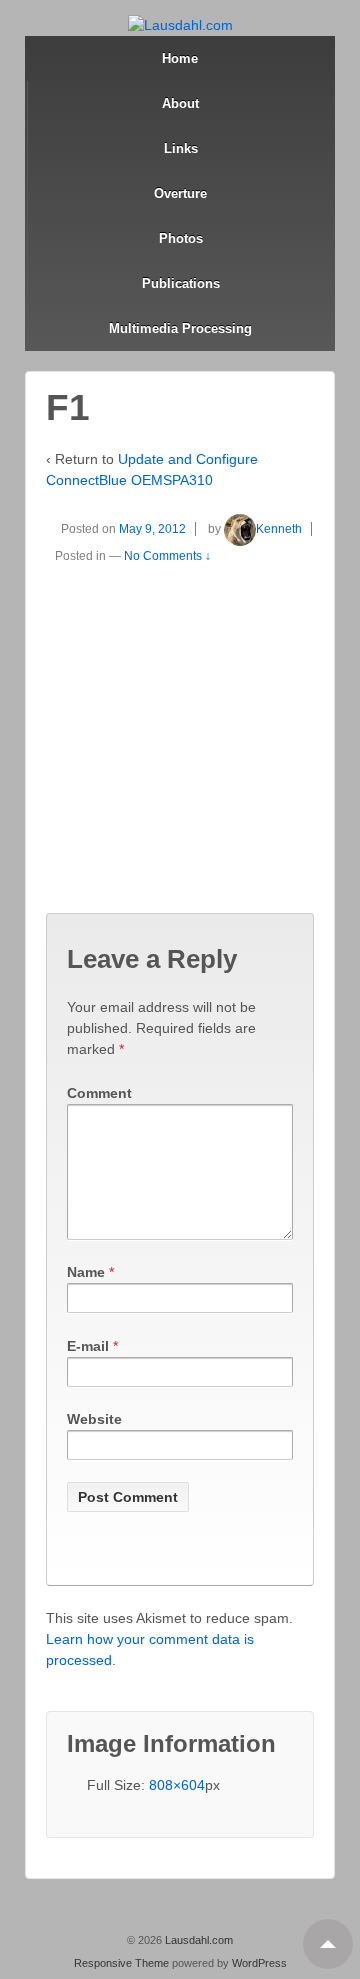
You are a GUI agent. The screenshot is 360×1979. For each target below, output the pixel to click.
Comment (99, 1093)
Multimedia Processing (180, 328)
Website (94, 1419)
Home (180, 58)
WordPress (259, 1963)
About (180, 103)
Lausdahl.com (197, 1940)
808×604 (177, 1785)
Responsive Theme (121, 1963)
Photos (181, 238)
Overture (180, 193)
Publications (181, 283)
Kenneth (279, 529)
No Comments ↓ (167, 556)
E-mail (88, 1346)
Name (86, 1272)
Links (181, 148)
